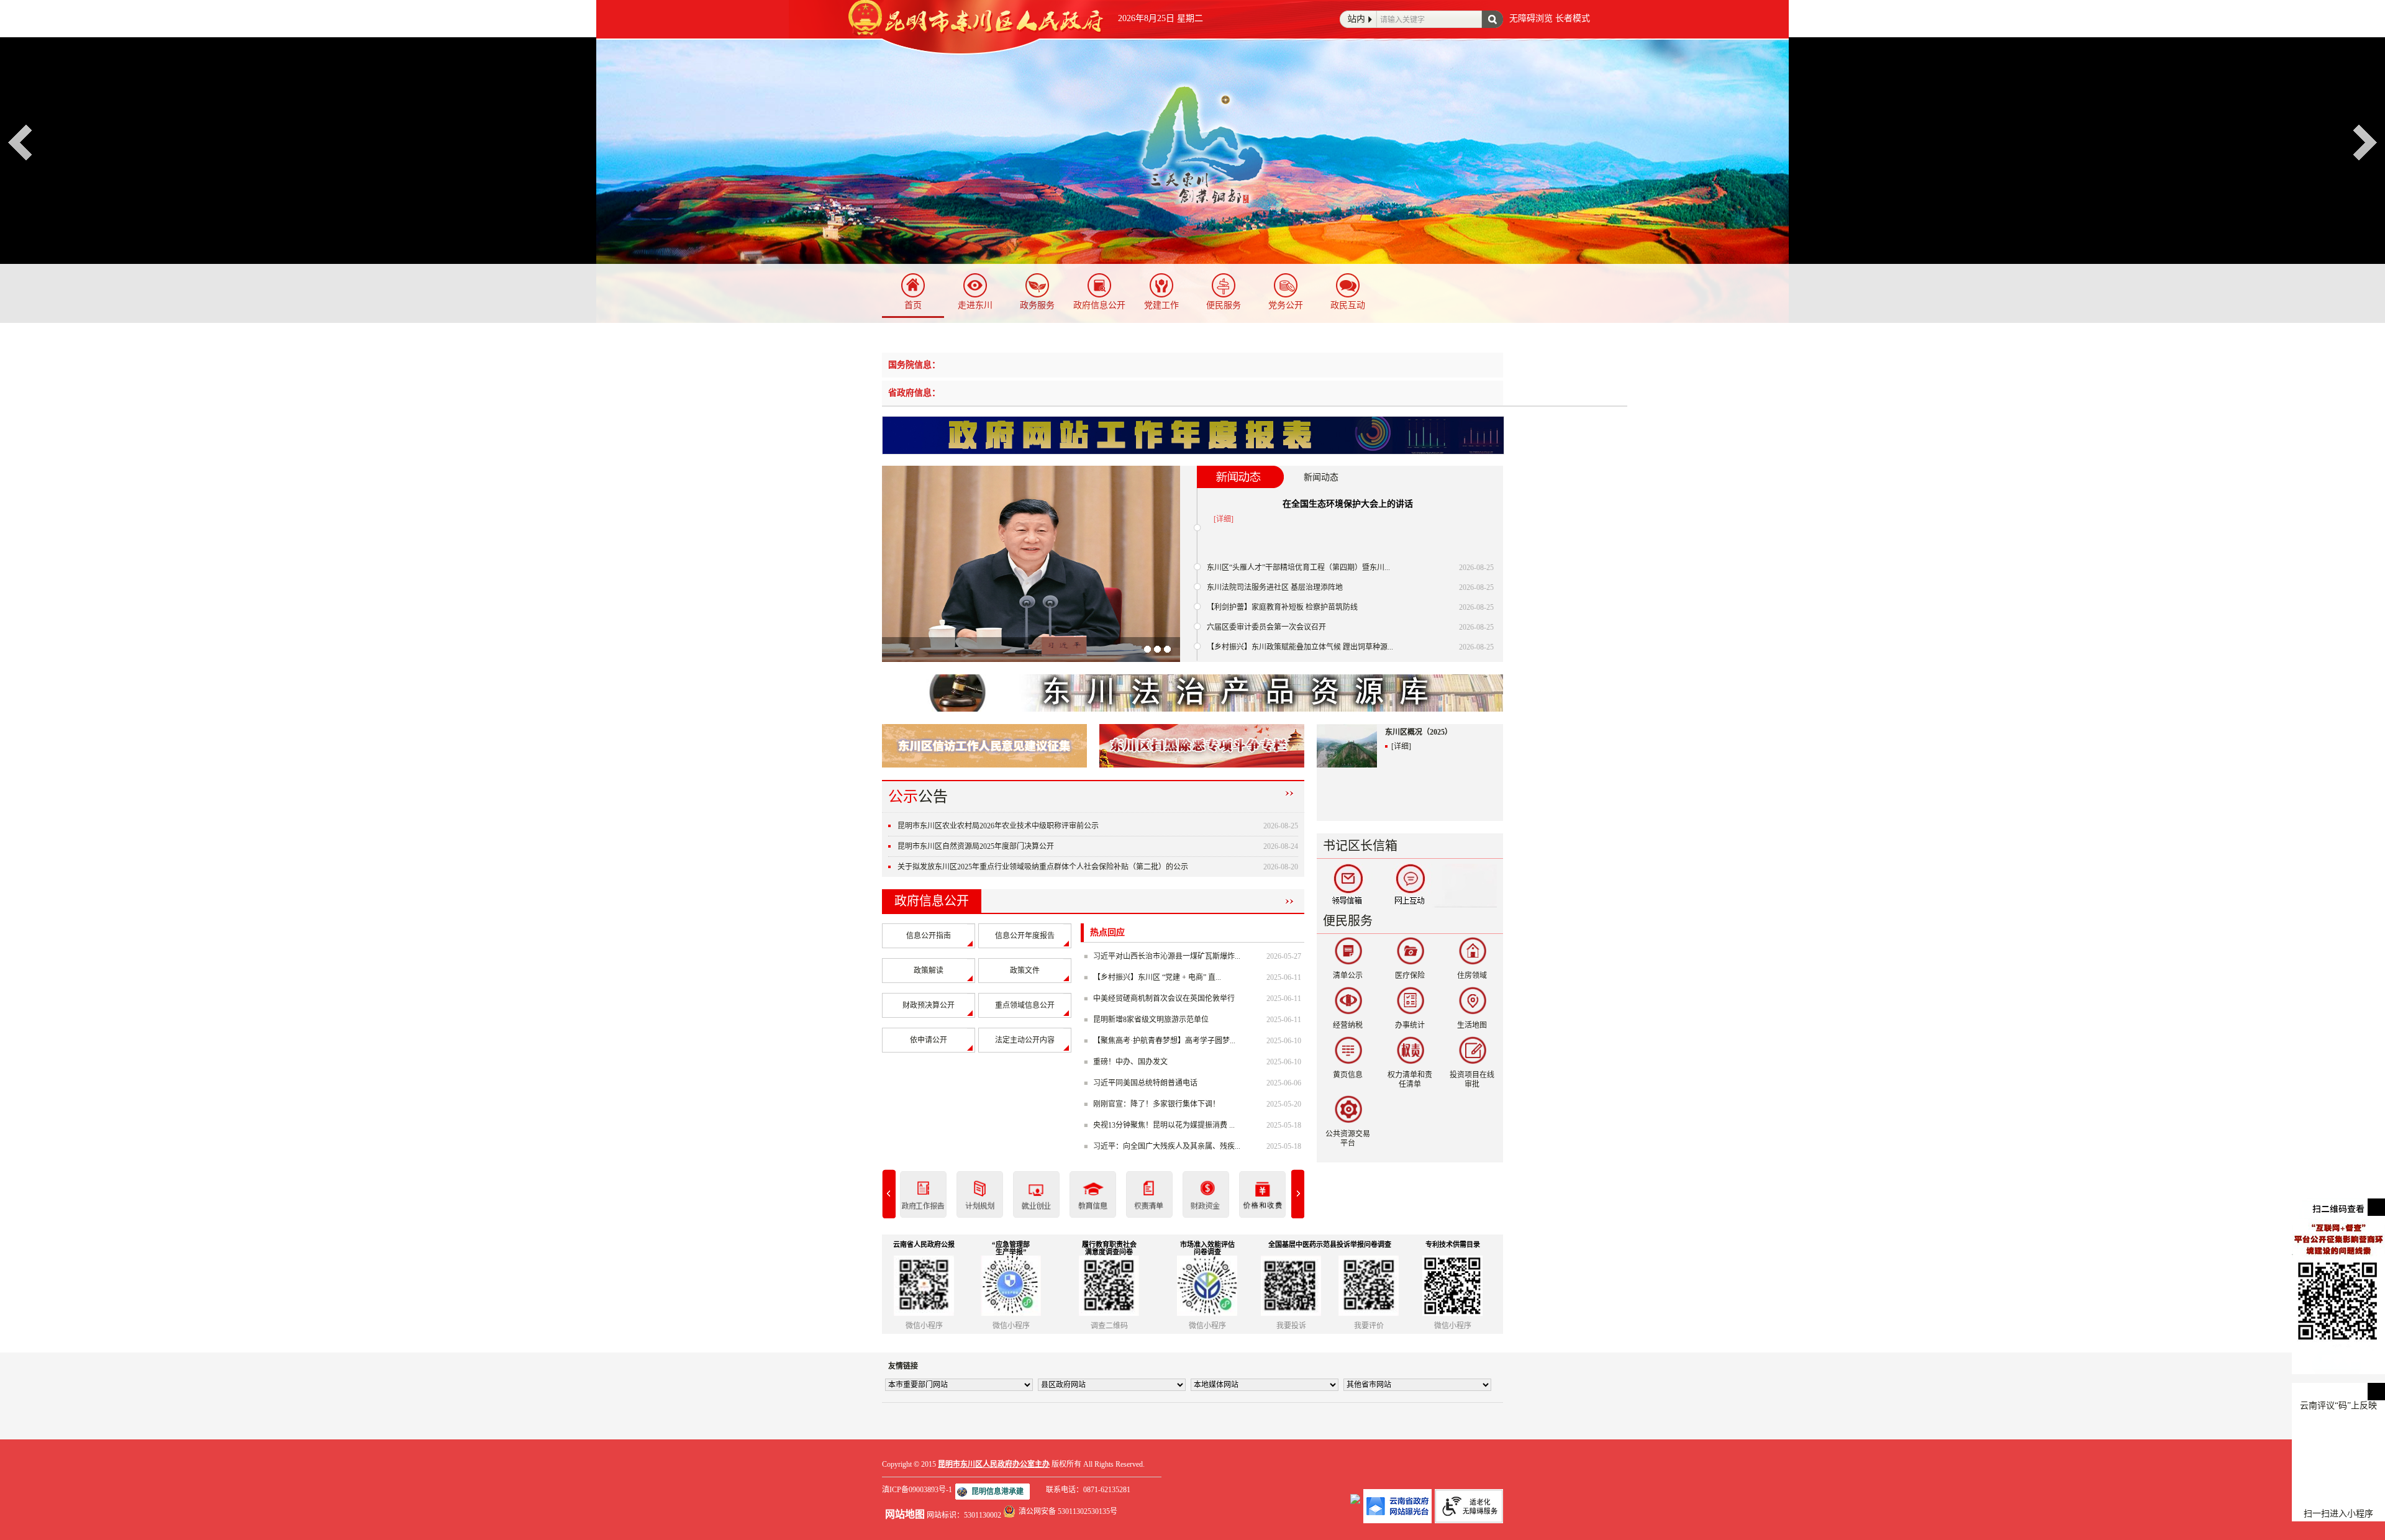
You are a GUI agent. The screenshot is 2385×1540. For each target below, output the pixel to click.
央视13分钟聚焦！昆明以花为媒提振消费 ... (1164, 1125)
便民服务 (1224, 305)
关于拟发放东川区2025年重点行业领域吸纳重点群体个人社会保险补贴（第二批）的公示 (1043, 867)
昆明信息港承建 (997, 1492)
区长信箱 (1410, 885)
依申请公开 (929, 1040)
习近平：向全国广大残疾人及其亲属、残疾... (1167, 1146)
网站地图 (905, 1514)
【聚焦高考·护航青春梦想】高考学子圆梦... (1164, 1041)
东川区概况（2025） (1419, 732)
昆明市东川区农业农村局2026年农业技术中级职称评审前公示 (998, 826)
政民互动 (1348, 305)
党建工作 (1161, 305)
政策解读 (929, 971)
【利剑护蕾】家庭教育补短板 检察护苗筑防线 (1282, 607)
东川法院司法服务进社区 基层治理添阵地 (1275, 587)
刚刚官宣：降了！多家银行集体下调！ (1156, 1104)
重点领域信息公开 (1025, 1005)
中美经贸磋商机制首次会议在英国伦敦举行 (1164, 999)
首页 (913, 305)
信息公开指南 (929, 936)
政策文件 (1025, 971)
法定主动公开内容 (1025, 1040)
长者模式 (1573, 18)
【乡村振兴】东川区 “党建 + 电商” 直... (1157, 977)
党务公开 (1286, 305)
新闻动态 (1321, 477)
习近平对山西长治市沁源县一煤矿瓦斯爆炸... (1167, 956)
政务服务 (1037, 305)
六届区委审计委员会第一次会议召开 (1266, 627)
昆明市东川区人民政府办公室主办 (994, 1464)
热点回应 (1107, 932)
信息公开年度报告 (1025, 936)
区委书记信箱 (1348, 885)
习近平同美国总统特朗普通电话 (1145, 1083)
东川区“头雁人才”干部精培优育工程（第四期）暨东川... (1298, 568)
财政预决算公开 (929, 1005)
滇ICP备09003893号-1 (917, 1490)
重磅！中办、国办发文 (1130, 1062)
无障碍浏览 (1531, 18)
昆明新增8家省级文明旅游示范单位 (1151, 1020)
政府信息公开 (1099, 305)
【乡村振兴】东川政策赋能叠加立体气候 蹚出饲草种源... (1300, 647)
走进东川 (975, 305)
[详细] (1224, 519)
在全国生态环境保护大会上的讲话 (1348, 504)
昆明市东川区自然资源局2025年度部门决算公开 (976, 846)
